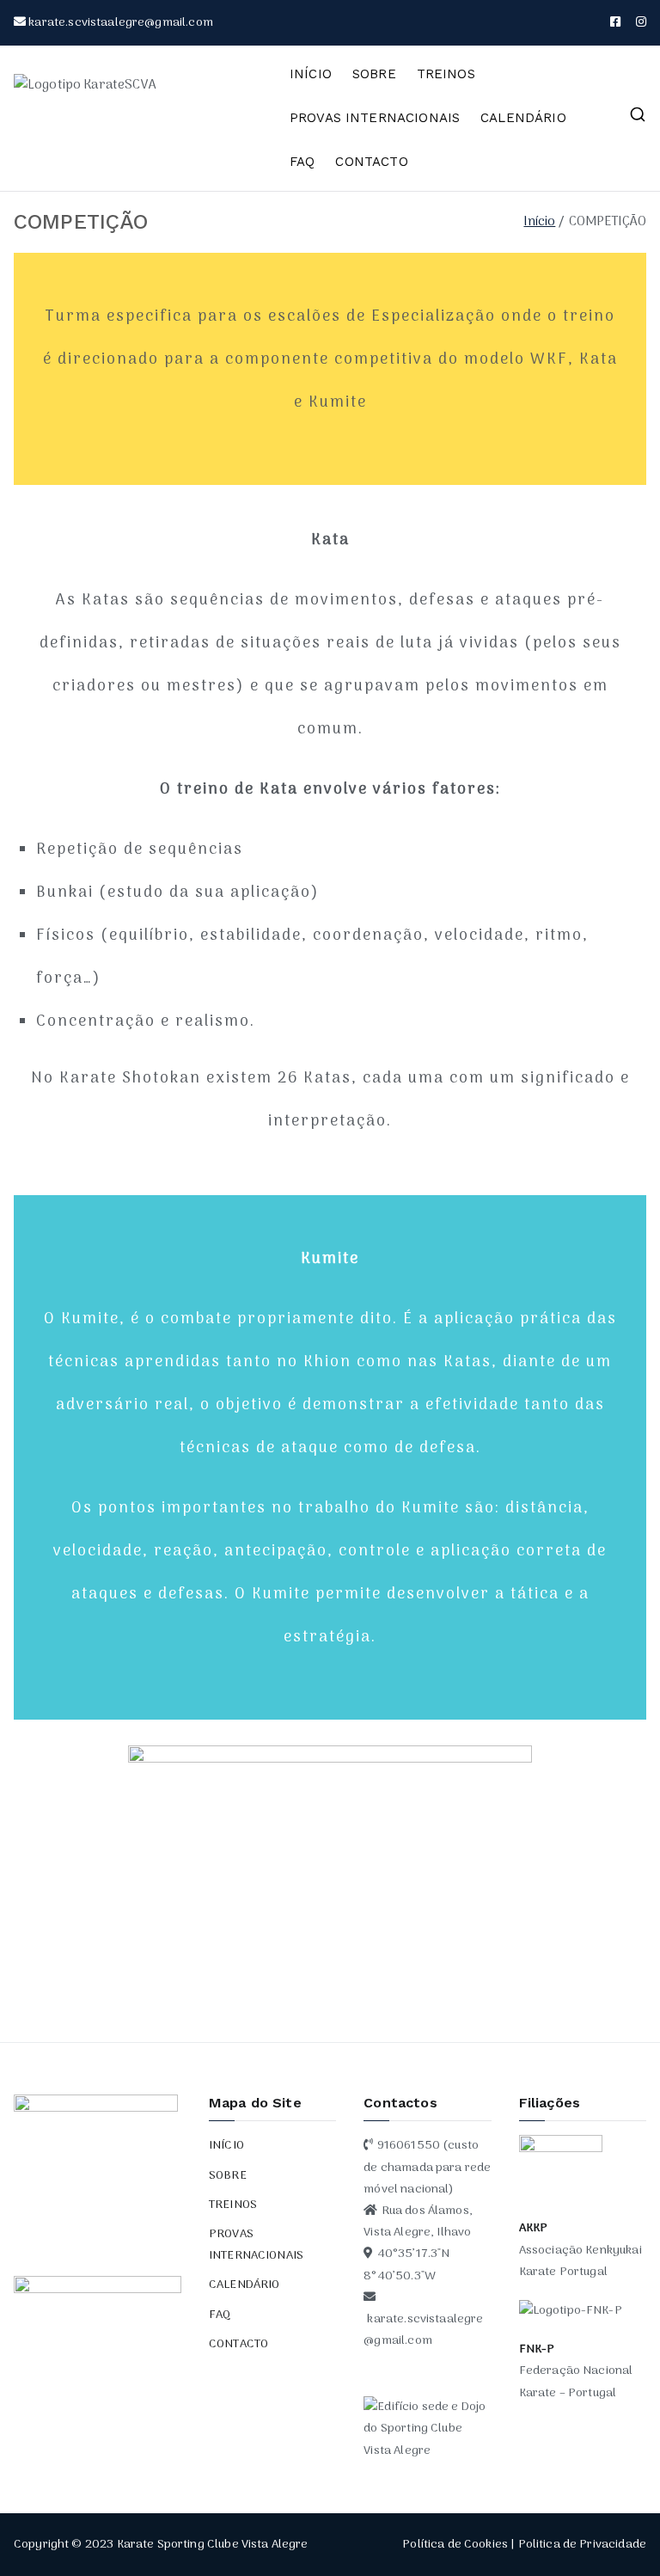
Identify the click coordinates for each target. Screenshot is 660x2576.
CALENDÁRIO (523, 118)
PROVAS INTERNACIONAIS (375, 118)
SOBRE (374, 74)
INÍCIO (311, 74)
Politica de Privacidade (582, 2545)
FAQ (302, 162)
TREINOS (446, 74)
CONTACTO (371, 162)
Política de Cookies (455, 2545)
